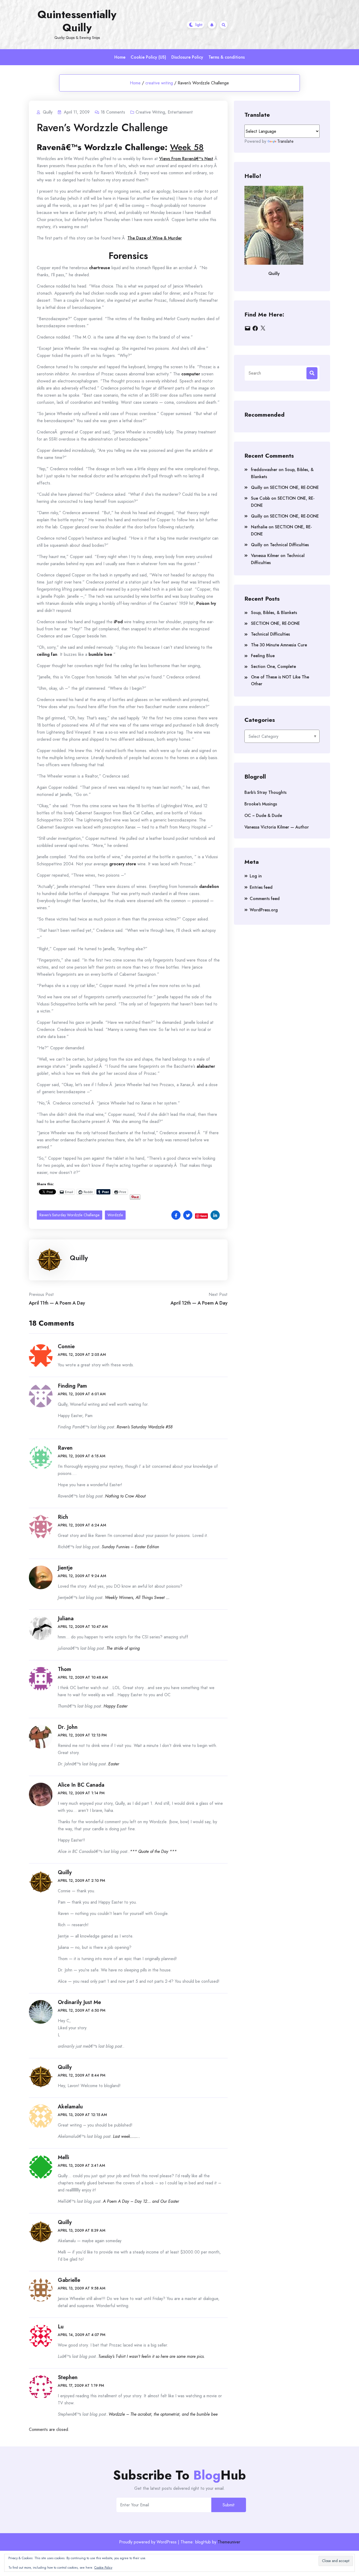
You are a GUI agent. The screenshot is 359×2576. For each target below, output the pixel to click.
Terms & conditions (227, 57)
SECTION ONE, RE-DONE (294, 487)
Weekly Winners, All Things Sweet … (137, 1598)
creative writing (159, 83)
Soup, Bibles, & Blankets (274, 613)
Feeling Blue (263, 656)
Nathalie (259, 527)
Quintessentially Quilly (77, 21)
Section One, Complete (273, 666)
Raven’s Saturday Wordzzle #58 (145, 1427)
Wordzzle (115, 1215)
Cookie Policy (103, 2568)
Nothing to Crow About (125, 1496)
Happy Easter (116, 1706)
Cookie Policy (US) (148, 57)
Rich (63, 1517)
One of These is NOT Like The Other (280, 680)
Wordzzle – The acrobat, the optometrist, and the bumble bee (163, 2414)
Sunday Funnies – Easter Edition (130, 1547)
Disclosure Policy (187, 57)
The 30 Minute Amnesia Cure (279, 645)
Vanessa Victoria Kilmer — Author (277, 827)
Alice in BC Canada (81, 1785)
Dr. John (68, 1727)
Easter (114, 1764)
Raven (65, 1448)
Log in (256, 876)
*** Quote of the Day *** (153, 1851)
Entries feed (261, 887)
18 (113, 112)
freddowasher (264, 470)
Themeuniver (229, 2542)
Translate (285, 141)
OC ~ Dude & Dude (263, 816)
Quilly (79, 1258)
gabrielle (69, 2280)
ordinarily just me (79, 2002)
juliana (66, 1619)
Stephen (68, 2377)
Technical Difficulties (289, 545)
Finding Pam (72, 1386)
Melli (63, 2157)
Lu (61, 2327)
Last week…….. (127, 2136)
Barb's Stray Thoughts (265, 792)
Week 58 (187, 147)
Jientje (65, 1568)
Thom (65, 1669)
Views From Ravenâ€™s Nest (186, 159)
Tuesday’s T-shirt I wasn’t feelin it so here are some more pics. (152, 2356)
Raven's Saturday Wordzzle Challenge (70, 1215)
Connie (66, 1346)
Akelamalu (70, 2107)
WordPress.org (264, 910)
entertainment (180, 112)
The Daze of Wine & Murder (155, 238)
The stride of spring (123, 1648)
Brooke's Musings (261, 804)
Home (120, 57)
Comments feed (265, 899)
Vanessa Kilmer (265, 556)
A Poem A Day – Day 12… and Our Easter (141, 2201)
